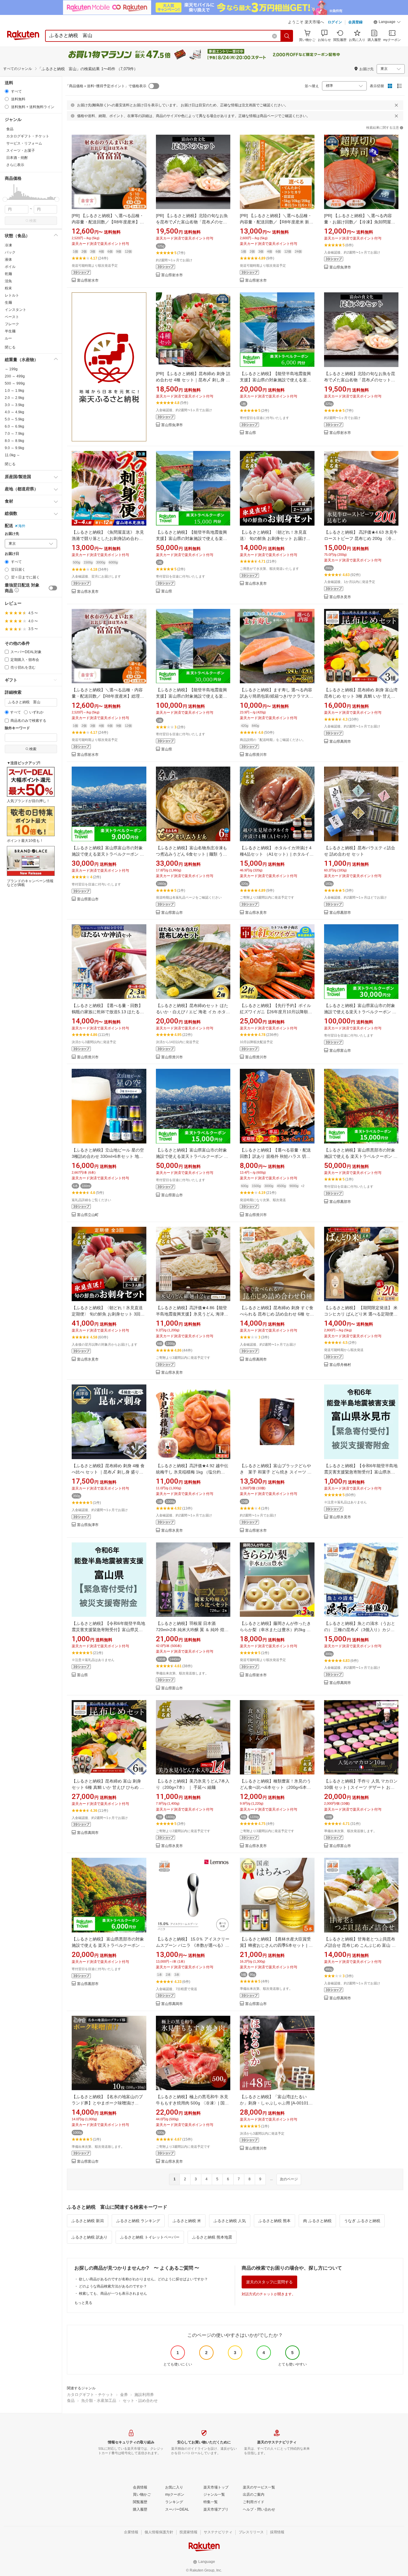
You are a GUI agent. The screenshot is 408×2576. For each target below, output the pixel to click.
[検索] (287, 36)
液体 (8, 260)
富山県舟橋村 (340, 1365)
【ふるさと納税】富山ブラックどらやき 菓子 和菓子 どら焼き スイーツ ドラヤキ (276, 1472)
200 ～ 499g (15, 376)
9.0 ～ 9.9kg (14, 448)
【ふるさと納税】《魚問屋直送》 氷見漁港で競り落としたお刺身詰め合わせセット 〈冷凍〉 (108, 538)
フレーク (12, 324)
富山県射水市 (88, 281)
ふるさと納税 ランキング (138, 2221)
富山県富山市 (88, 899)
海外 (22, 526)
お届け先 (12, 534)
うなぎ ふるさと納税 (362, 2221)
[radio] (7, 91)
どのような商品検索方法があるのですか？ (113, 2286)
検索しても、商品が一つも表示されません (113, 2293)
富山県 (251, 433)
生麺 (8, 303)
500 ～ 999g (15, 383)
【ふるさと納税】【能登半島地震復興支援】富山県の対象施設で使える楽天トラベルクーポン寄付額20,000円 (275, 380)
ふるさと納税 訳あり (89, 2237)
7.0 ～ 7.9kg (14, 434)
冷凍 (8, 245)
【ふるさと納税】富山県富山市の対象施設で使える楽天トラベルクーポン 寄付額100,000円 (360, 1012)
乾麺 (8, 274)
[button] (387, 23)
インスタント (16, 310)
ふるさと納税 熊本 (274, 2221)
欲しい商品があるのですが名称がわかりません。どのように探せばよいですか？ (143, 2279)
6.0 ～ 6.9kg (14, 426)
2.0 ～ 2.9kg (14, 398)
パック (10, 252)
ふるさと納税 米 (187, 2221)
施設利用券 (144, 2395)
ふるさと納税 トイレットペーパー (150, 2237)
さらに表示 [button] (15, 165)
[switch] (53, 588)
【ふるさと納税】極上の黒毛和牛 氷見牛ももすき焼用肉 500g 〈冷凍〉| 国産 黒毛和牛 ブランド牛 (192, 2103)
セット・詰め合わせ (140, 2401)
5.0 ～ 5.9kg (14, 419)
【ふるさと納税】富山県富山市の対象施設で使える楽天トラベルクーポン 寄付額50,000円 (192, 1156)
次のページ (289, 2179)
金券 (124, 2395)
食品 (71, 2401)
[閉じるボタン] (396, 105)
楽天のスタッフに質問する (269, 2282)
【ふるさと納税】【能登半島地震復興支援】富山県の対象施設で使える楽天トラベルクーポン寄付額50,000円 (191, 538)
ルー (8, 338)
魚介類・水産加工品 (99, 2401)
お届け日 (12, 554)
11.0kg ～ (12, 455)
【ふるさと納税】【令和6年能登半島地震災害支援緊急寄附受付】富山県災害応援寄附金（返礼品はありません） (108, 1630)
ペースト (12, 317)
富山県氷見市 (88, 592)
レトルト (12, 295)
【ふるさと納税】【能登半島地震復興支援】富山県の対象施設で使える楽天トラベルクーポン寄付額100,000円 (191, 696)
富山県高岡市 (340, 742)
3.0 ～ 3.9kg (14, 405)
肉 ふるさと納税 (317, 2221)
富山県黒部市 (340, 913)
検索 (33, 221)
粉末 (8, 288)
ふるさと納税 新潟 (88, 2221)
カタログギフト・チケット (90, 2395)
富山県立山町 (88, 1215)
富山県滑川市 (256, 755)
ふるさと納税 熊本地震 (212, 2237)
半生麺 (10, 331)
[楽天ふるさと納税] (109, 367)
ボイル (10, 267)
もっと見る (83, 2303)
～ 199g (11, 369)
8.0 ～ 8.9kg (14, 441)
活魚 (8, 281)
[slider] (5, 199)
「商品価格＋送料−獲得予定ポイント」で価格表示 (106, 86)
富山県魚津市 (340, 267)
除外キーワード (17, 728)
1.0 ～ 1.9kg (14, 391)
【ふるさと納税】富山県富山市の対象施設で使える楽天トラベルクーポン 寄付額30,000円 (108, 854)
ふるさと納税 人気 (230, 2221)
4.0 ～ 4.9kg (14, 412)
